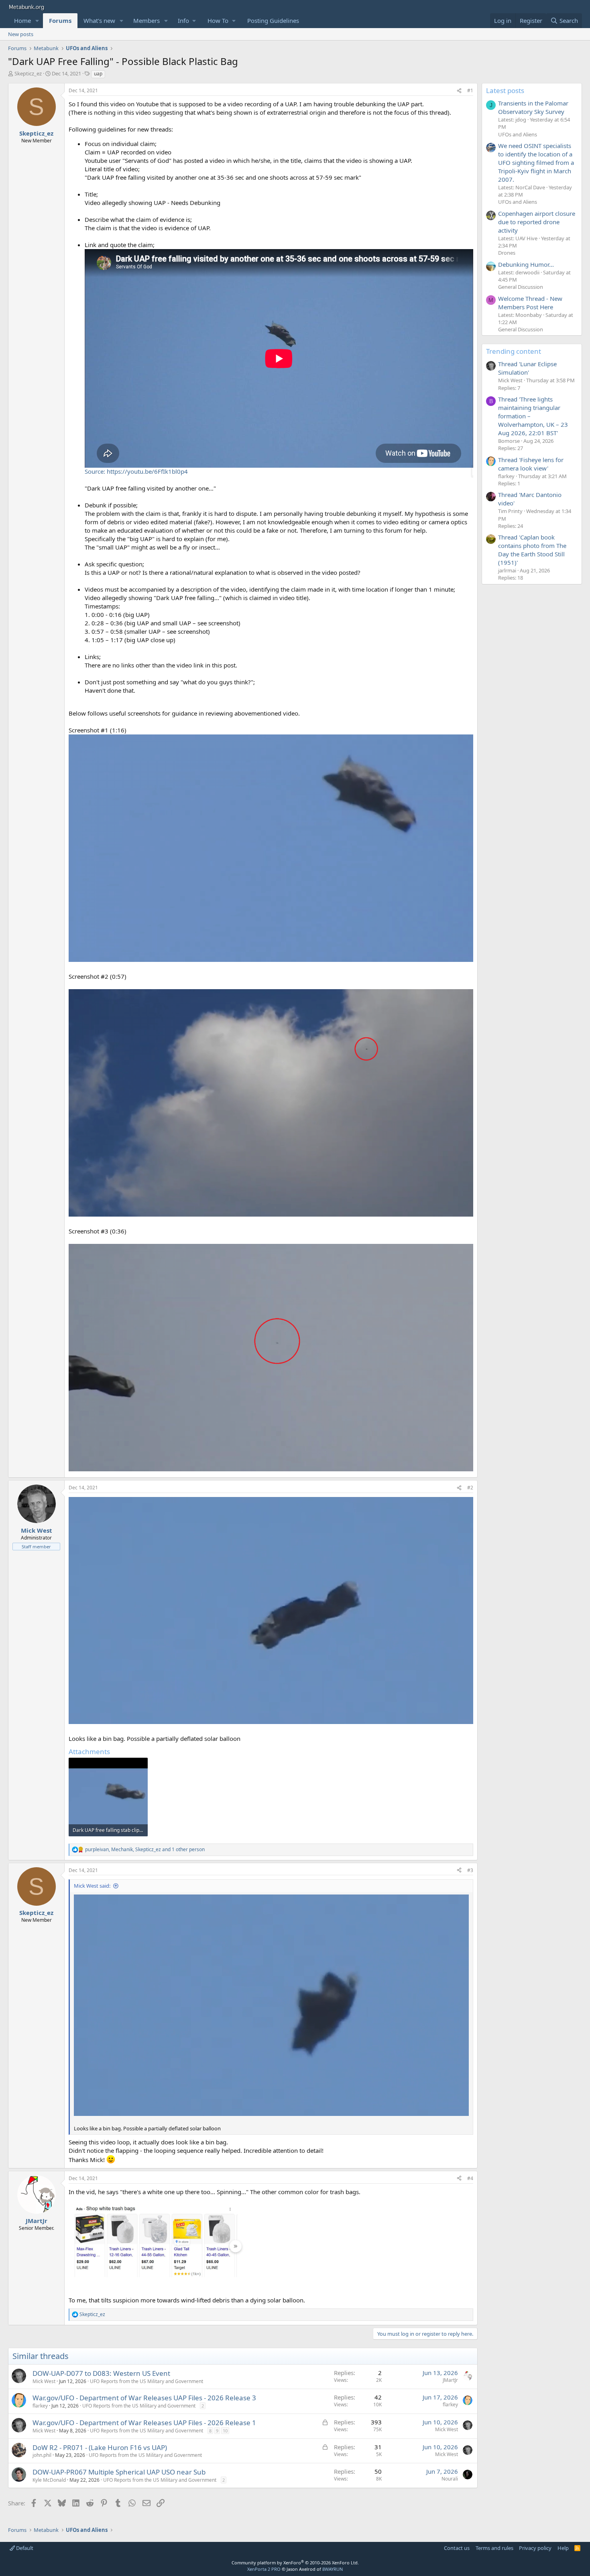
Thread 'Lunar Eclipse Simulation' (527, 368)
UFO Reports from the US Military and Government (146, 2381)
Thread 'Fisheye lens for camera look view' (531, 464)
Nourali (450, 2479)
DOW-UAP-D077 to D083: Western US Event (101, 2373)
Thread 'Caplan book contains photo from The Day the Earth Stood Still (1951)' (532, 550)
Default (24, 2548)
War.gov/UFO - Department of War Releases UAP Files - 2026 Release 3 (144, 2398)
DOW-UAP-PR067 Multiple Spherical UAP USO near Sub (119, 2472)
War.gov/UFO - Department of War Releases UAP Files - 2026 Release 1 (144, 2423)
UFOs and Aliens (518, 134)
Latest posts (505, 90)
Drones (507, 253)
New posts (21, 34)
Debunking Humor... (526, 264)
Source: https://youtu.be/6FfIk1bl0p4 (136, 471)
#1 (470, 90)
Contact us (457, 2548)
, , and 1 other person (145, 1850)
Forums (60, 20)
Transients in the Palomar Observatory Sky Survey (533, 107)
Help (563, 2548)
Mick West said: (92, 1886)
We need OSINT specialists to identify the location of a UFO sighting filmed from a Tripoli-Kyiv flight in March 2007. (536, 162)
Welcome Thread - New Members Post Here (530, 303)
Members (146, 20)
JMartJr (450, 2380)
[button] (37, 21)
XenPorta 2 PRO (264, 2569)
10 (225, 2431)
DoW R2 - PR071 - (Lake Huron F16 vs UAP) (100, 2447)
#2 (470, 1488)
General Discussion (521, 287)
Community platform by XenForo (295, 2563)
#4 (470, 2178)
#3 (470, 1870)
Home (22, 20)
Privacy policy (535, 2548)
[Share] (459, 91)
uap (98, 74)
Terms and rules (494, 2548)
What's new (99, 20)
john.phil (42, 2455)
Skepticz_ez (28, 73)
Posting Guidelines (273, 20)
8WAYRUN (333, 2569)
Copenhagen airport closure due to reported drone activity (537, 222)
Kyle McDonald (49, 2480)
